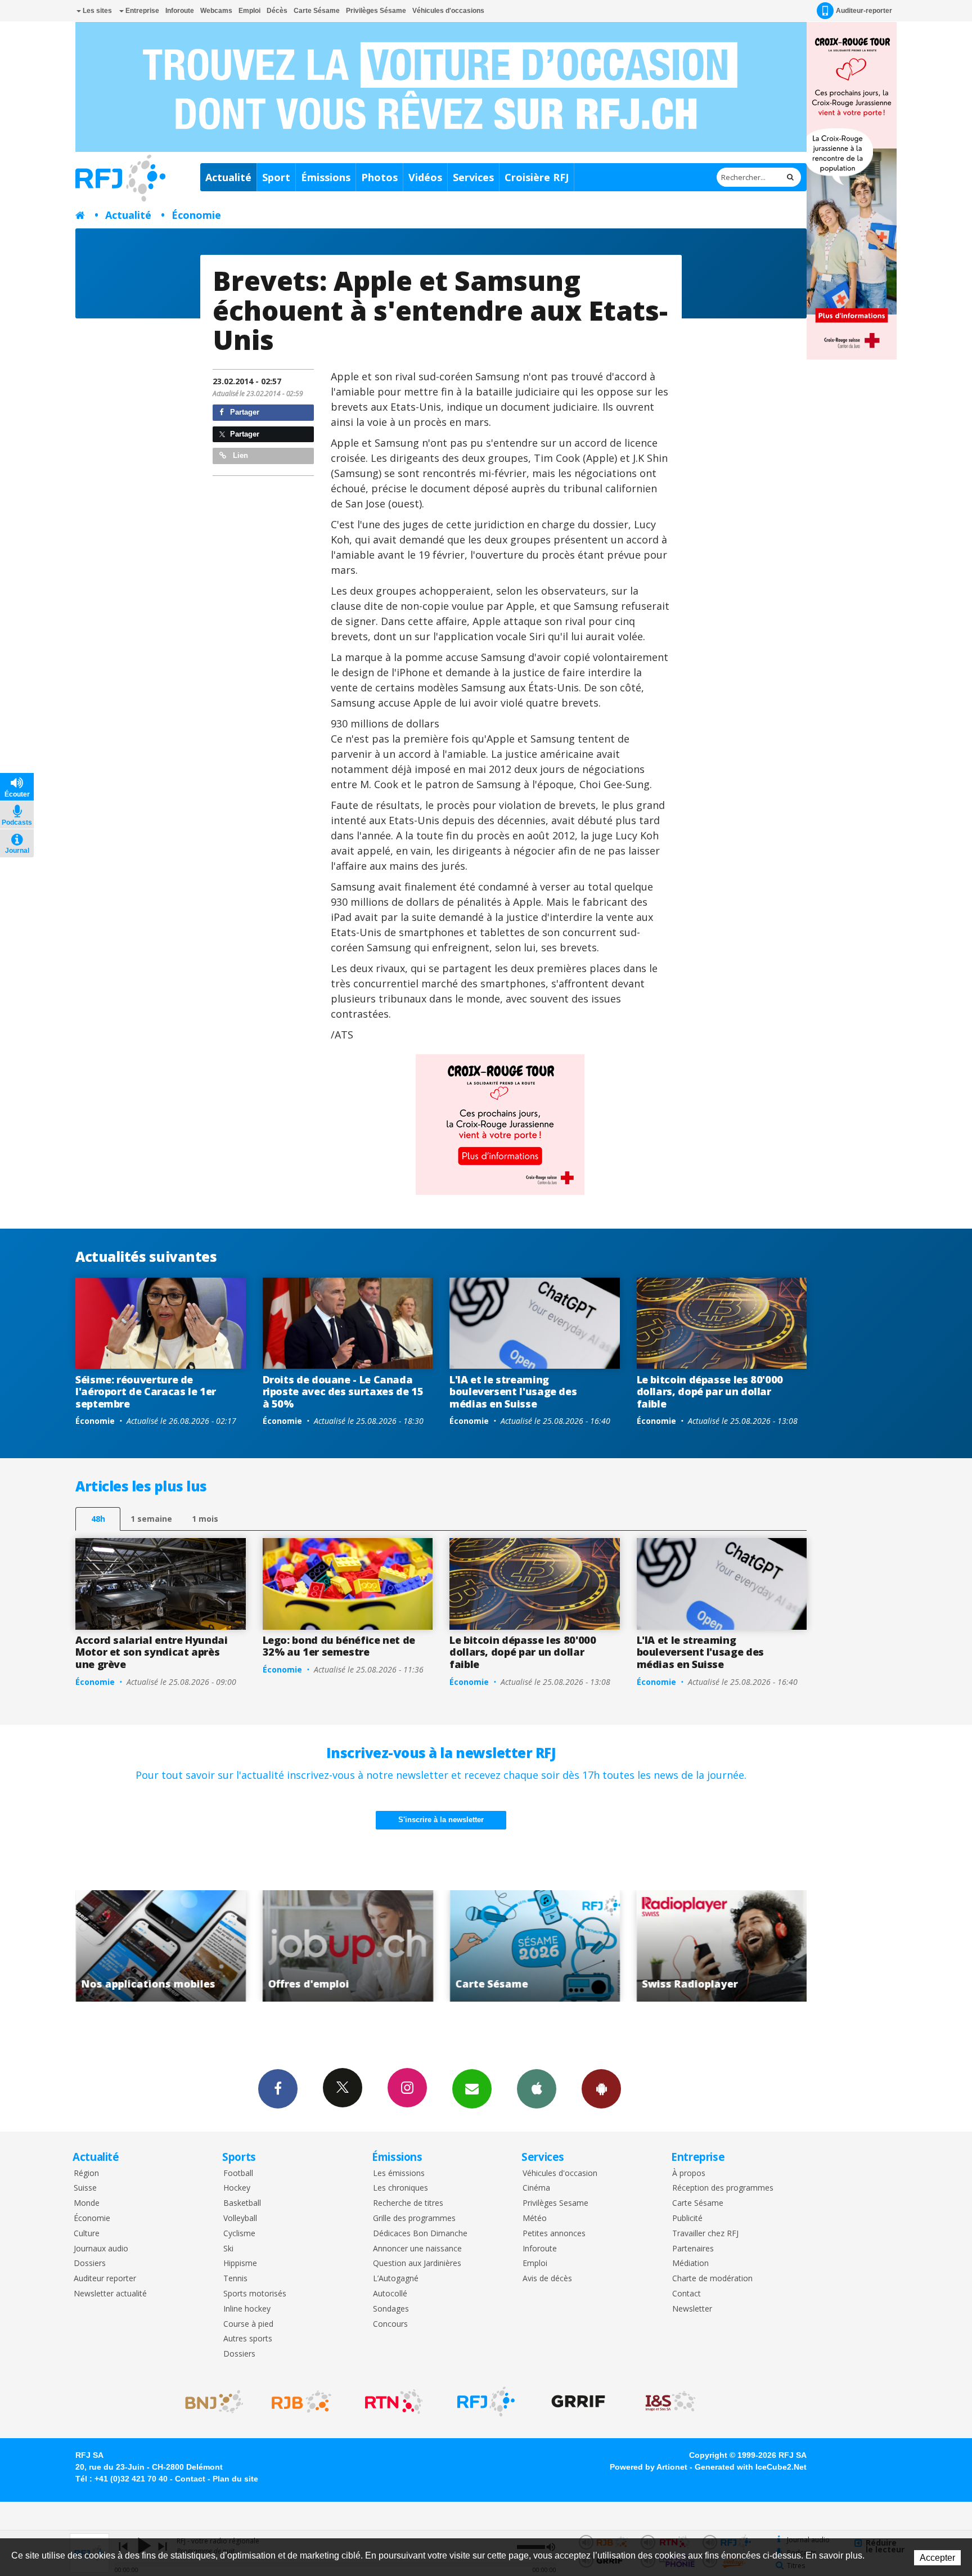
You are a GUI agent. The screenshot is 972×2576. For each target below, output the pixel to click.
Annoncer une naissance (417, 2249)
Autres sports (248, 2339)
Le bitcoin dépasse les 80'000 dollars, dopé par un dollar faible (710, 1392)
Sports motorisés (255, 2294)
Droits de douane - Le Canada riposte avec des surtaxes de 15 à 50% (343, 1392)
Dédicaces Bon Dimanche (420, 2234)
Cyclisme (239, 2234)
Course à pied (248, 2324)
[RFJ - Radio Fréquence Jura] (486, 2402)
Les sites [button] (96, 11)
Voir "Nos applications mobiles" (722, 1946)
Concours (390, 2324)
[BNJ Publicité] (209, 2402)
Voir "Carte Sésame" (348, 1946)
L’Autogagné (396, 2279)
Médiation (690, 2263)
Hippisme (240, 2263)
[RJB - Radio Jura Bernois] (301, 2402)
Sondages (391, 2309)
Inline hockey (247, 2309)
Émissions (326, 177)
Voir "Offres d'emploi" (161, 1946)
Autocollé (390, 2294)
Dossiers (90, 2263)
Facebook (278, 2089)
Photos (379, 177)
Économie (196, 215)
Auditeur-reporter (864, 11)
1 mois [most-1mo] (205, 1519)
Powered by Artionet (649, 2467)
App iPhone (537, 2089)
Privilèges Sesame (555, 2203)
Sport (276, 177)
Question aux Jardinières (417, 2263)
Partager (244, 412)
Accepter (937, 2558)
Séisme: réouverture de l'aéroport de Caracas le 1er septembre (146, 1392)
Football (238, 2173)
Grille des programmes (414, 2218)
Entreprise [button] (141, 11)
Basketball (242, 2203)
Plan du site (235, 2479)
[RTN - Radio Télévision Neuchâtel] (394, 2402)
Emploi (249, 11)
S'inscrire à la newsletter (441, 1820)
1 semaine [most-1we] (151, 1519)
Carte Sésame (317, 11)
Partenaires (693, 2249)
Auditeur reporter (105, 2279)
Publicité (687, 2218)
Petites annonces (554, 2234)
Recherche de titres (408, 2203)
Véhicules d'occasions (448, 11)
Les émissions (399, 2173)
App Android (601, 2089)
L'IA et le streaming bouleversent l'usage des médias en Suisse (513, 1392)
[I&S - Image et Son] (670, 2402)
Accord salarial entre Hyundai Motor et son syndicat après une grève (152, 1652)
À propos (689, 2173)
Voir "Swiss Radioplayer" (535, 1946)
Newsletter (692, 2309)
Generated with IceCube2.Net (751, 2467)
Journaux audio (101, 2249)
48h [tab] (98, 1519)
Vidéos (425, 177)
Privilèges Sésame (376, 11)
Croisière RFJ (537, 177)
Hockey (237, 2188)
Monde (87, 2203)
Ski (228, 2249)
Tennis (235, 2279)
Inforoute (180, 11)
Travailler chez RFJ (705, 2234)
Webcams (216, 11)
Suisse (85, 2188)
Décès (277, 11)
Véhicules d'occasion (560, 2173)
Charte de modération (712, 2279)
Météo (535, 2218)
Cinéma (536, 2188)
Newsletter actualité (110, 2294)
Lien (239, 455)
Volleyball (240, 2218)
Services (473, 177)
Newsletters (472, 2089)
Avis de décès (547, 2279)
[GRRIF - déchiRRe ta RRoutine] (578, 2402)
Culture (87, 2234)
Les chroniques (400, 2188)
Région (86, 2173)
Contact (687, 2294)
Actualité (228, 177)
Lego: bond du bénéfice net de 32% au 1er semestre (339, 1646)
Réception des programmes (723, 2188)
